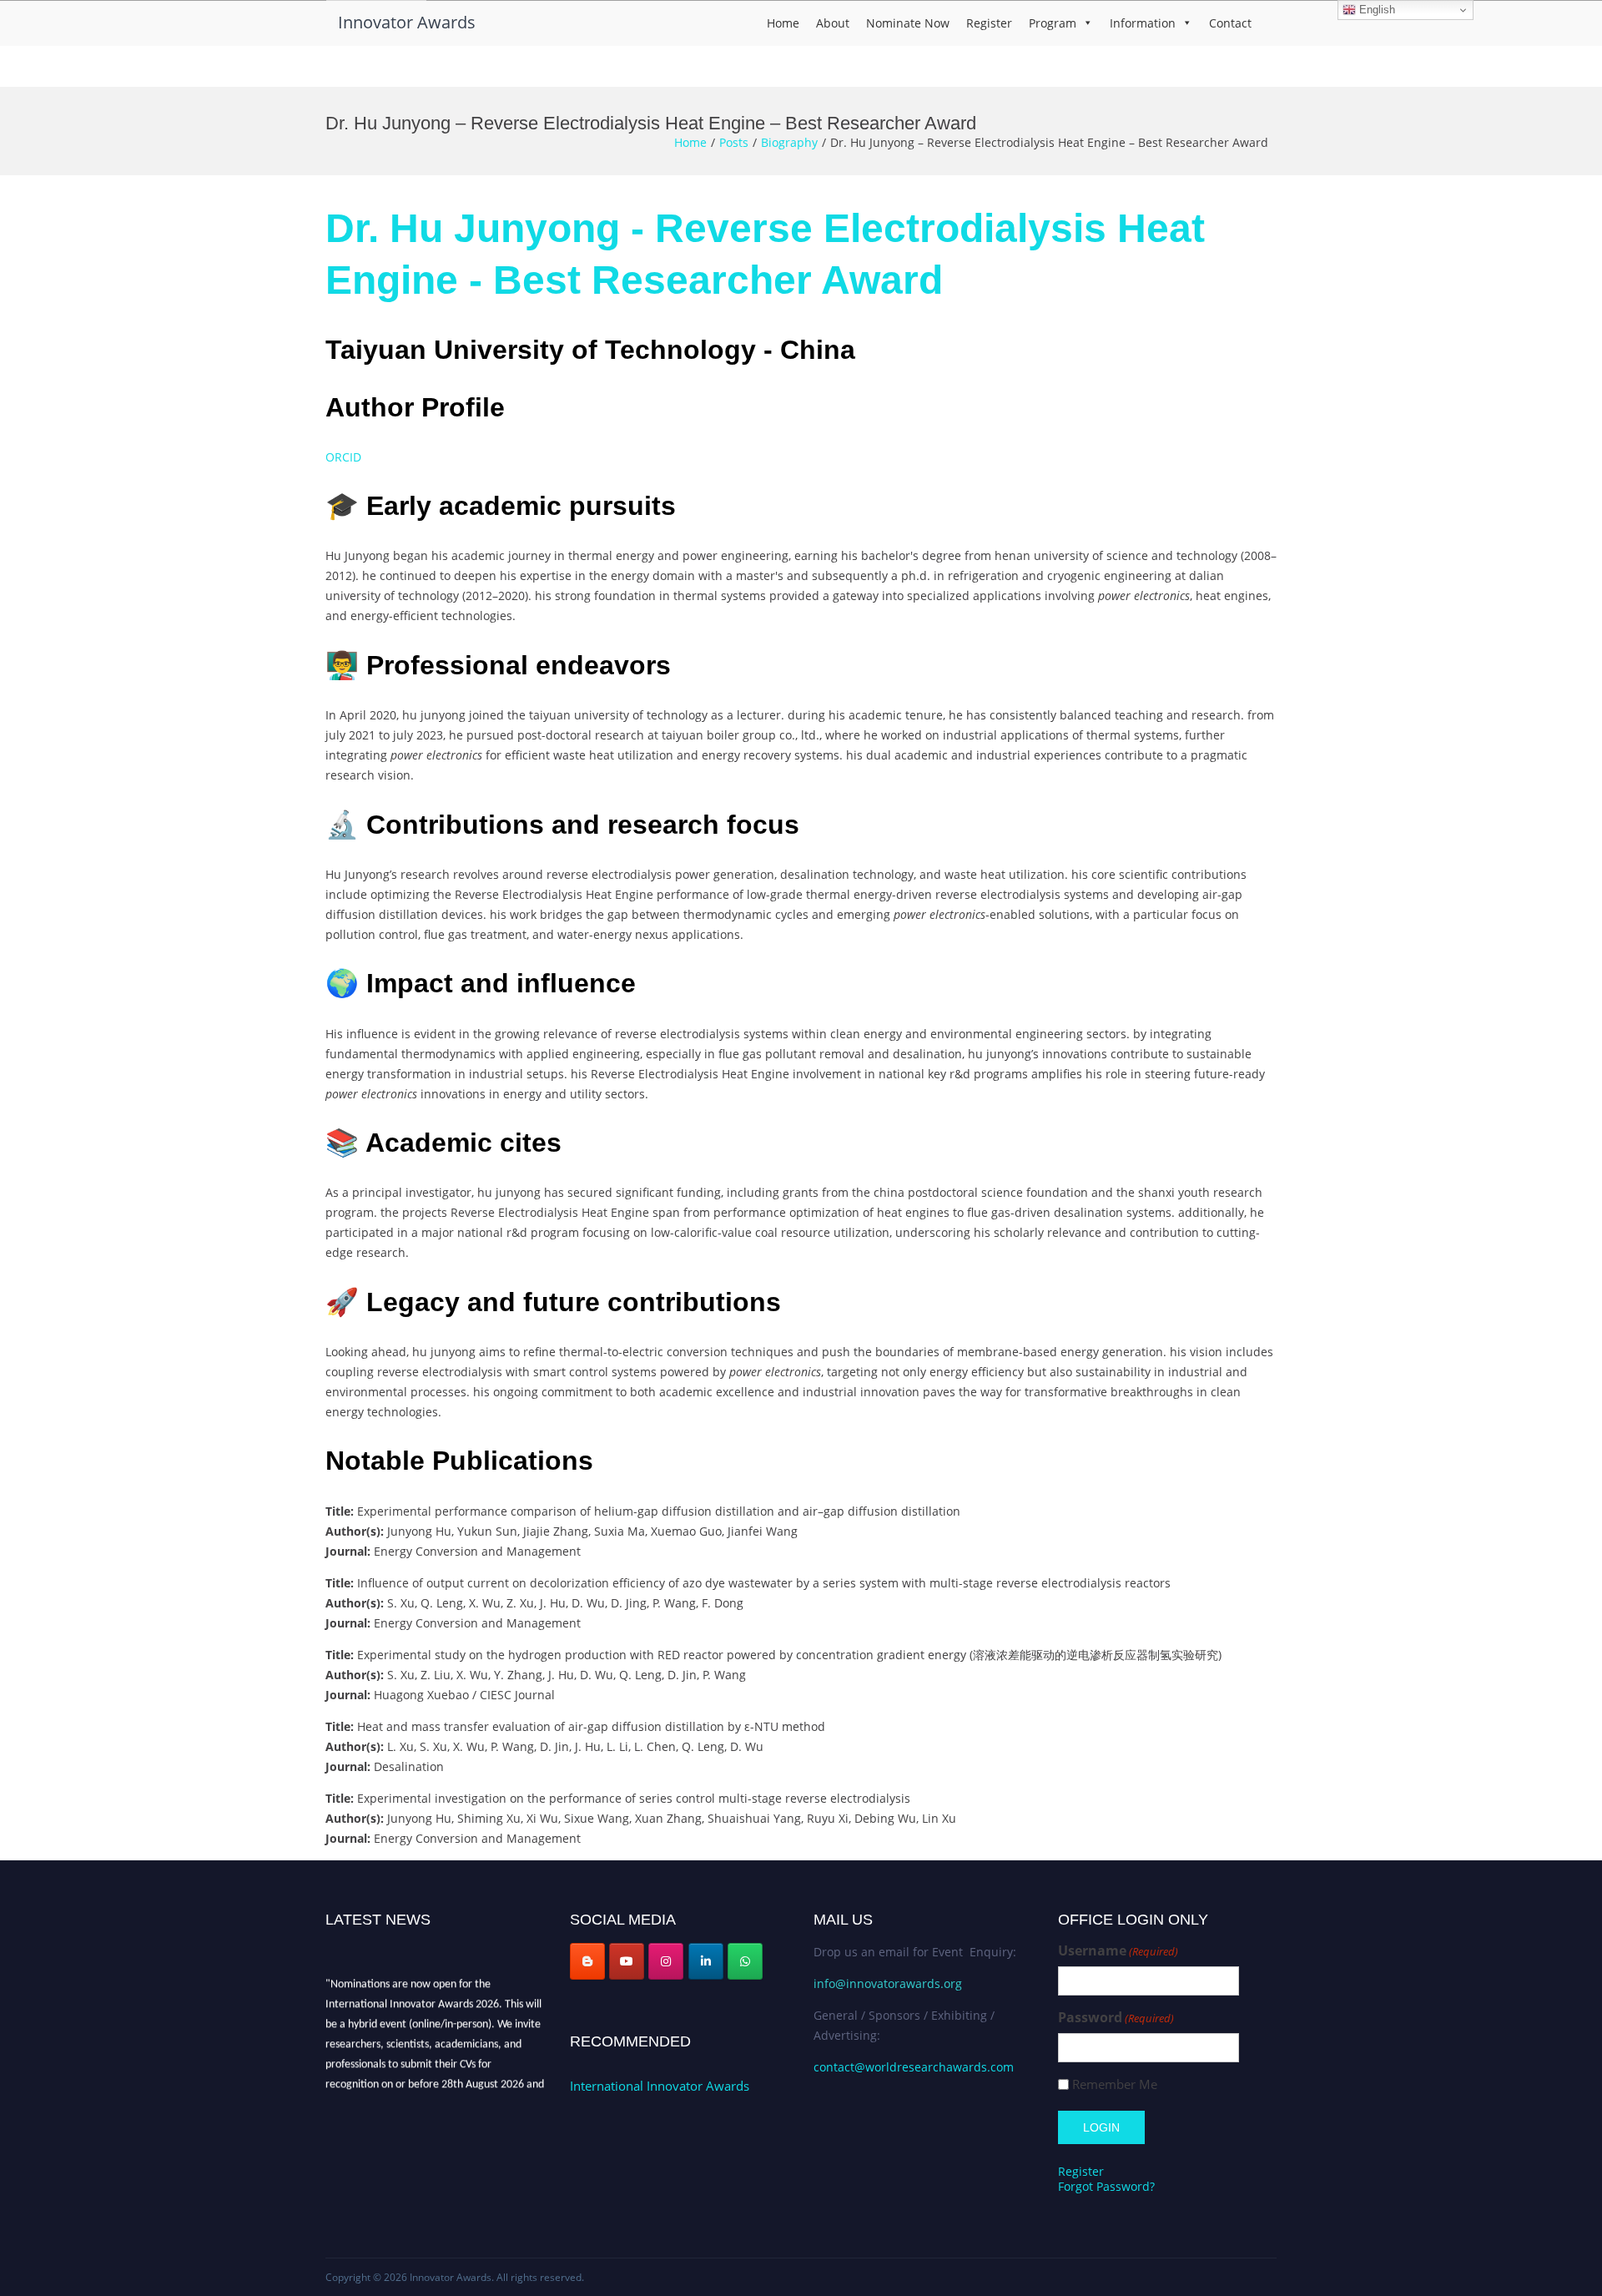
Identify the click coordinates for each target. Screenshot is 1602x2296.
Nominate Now (908, 23)
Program (1053, 23)
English (1375, 10)
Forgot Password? (1106, 2186)
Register (989, 23)
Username (1118, 1951)
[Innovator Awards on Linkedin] (706, 1961)
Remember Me (1115, 2084)
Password (1116, 2018)
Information (1143, 23)
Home (783, 23)
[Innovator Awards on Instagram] (666, 1961)
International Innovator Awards (660, 2086)
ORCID (345, 457)
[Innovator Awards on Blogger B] (587, 1961)
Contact (1230, 23)
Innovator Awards (407, 22)
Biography (789, 142)
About (833, 23)
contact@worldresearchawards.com (914, 2067)
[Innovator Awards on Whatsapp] (745, 1961)
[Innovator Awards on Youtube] (627, 1961)
